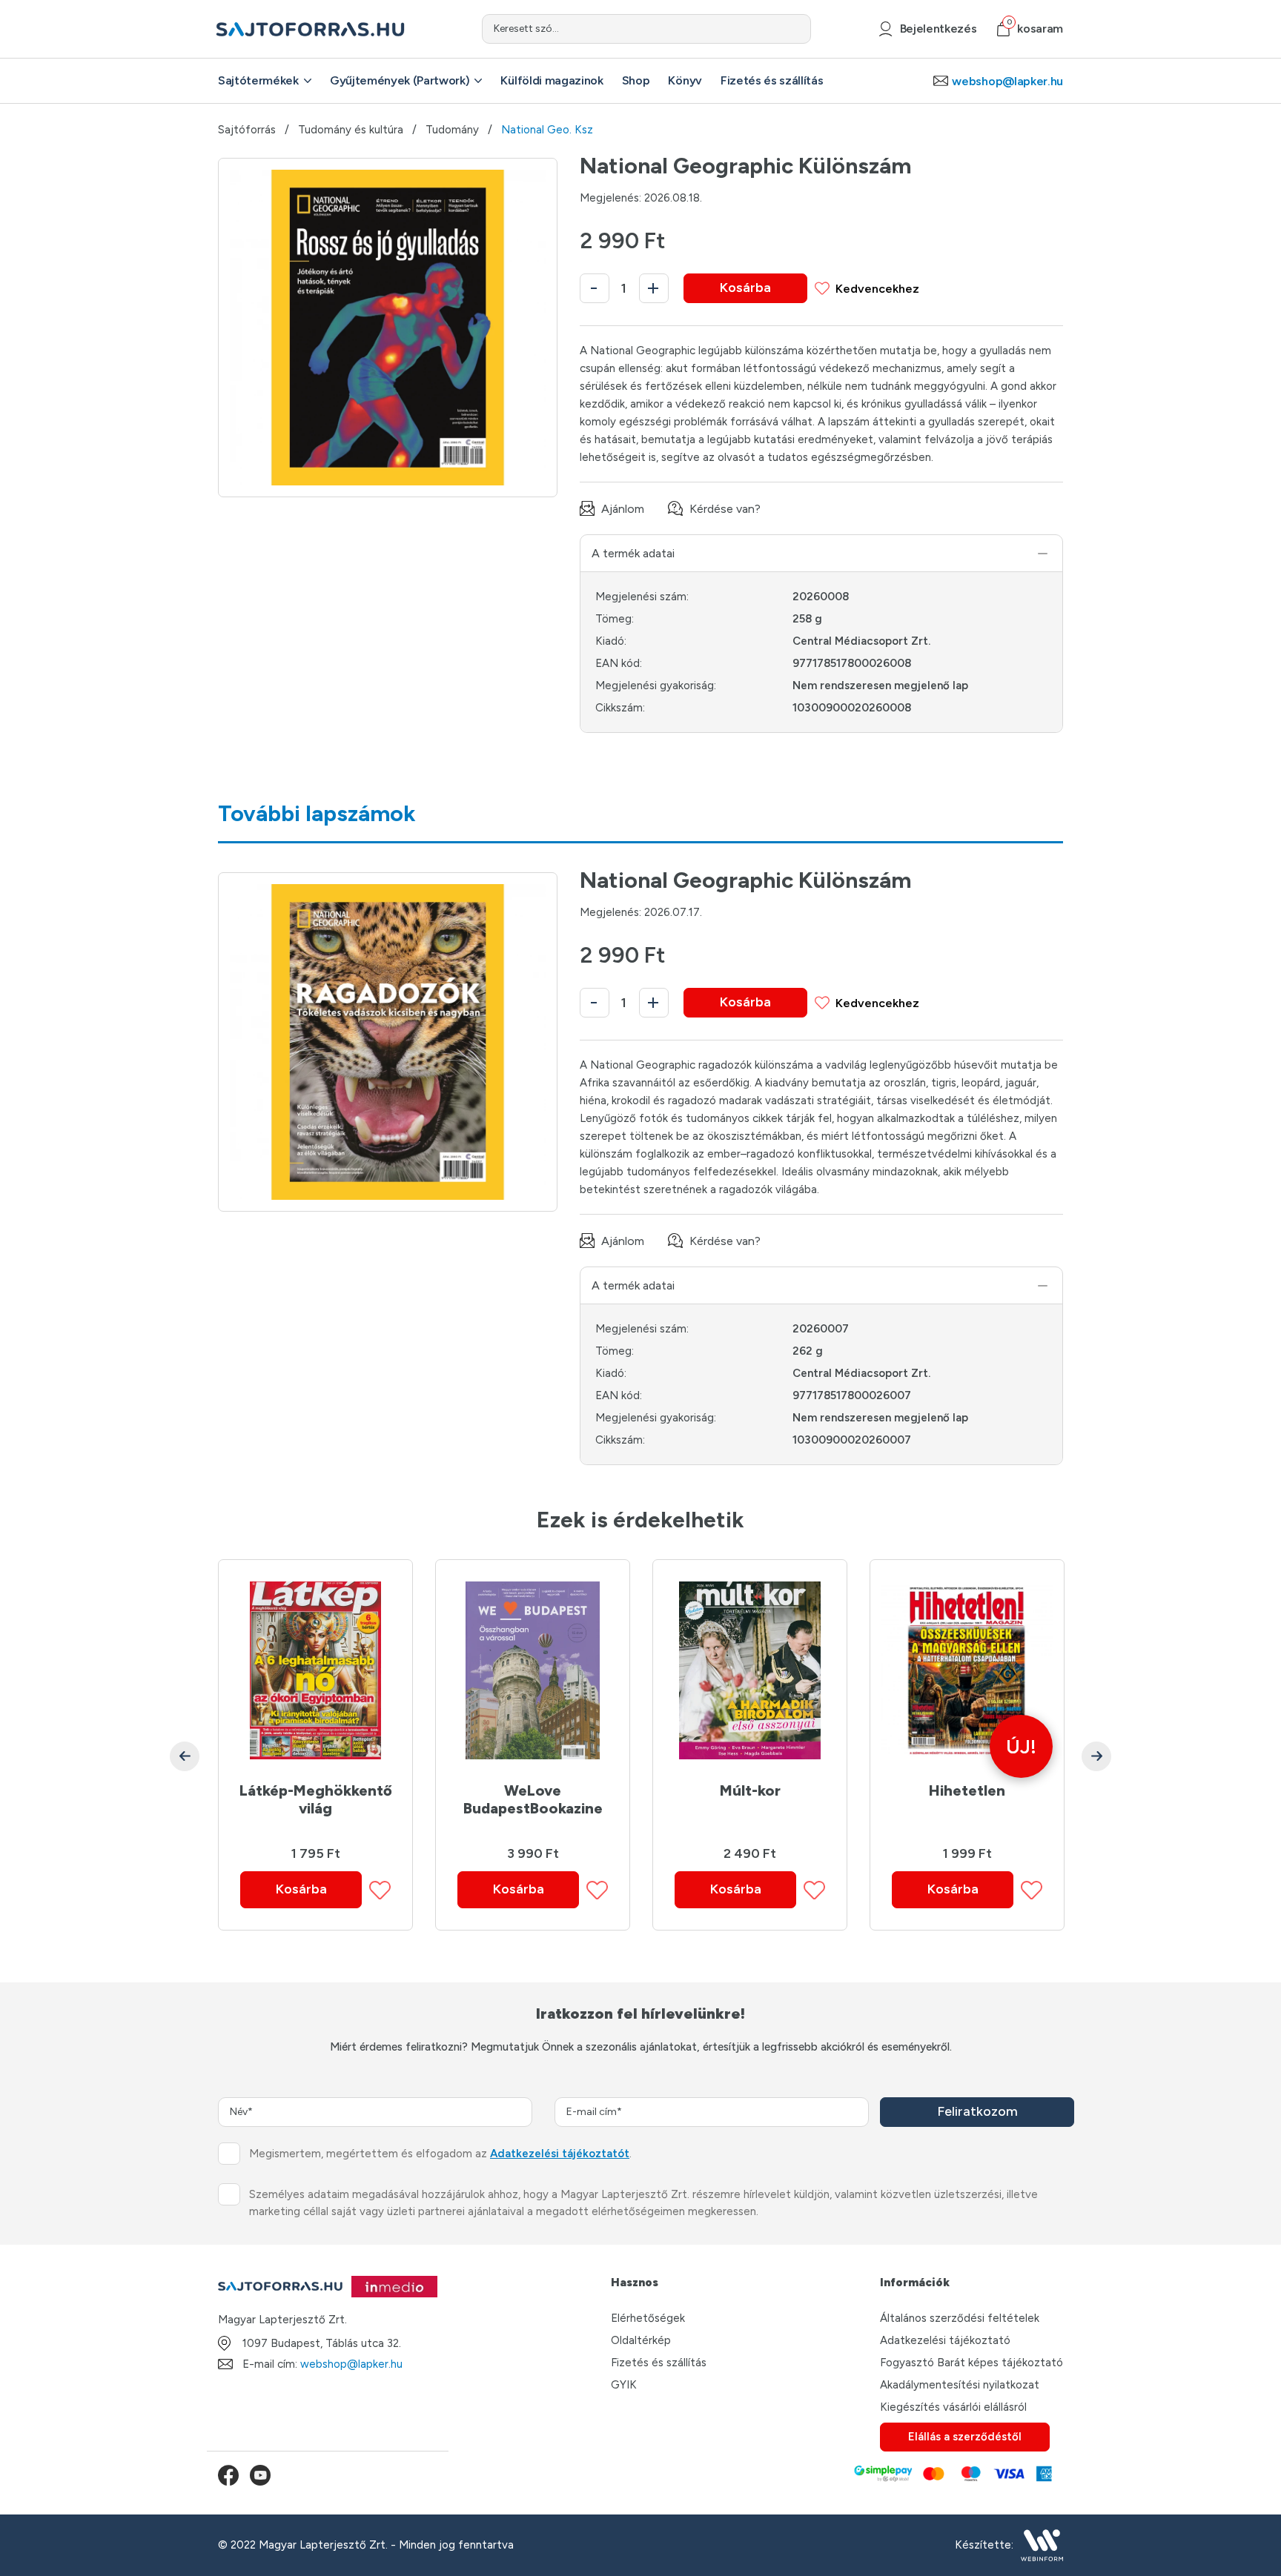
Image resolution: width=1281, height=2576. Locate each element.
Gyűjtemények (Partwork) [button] (400, 80)
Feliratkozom (977, 2111)
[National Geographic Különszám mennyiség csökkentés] (595, 288)
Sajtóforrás (247, 130)
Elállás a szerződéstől (965, 2437)
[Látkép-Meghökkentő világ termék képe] (315, 1670)
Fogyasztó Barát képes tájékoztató (971, 2363)
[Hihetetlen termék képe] (967, 1670)
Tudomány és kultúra (351, 130)
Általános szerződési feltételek (960, 2318)
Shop (636, 80)
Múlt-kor (750, 1790)
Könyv (685, 80)
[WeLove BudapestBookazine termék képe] (533, 1670)
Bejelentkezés (938, 29)
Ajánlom (623, 509)
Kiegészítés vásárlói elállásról (953, 2407)
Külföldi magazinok (552, 80)
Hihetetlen (967, 1790)
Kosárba (745, 288)
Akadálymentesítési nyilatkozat (960, 2385)
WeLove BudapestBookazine (533, 1799)
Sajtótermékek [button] (258, 80)
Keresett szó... (526, 29)
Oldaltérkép (641, 2340)
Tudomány (452, 130)
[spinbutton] (624, 288)
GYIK (624, 2385)
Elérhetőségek (648, 2318)
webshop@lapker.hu (1007, 81)
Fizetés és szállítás (772, 80)
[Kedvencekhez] (380, 1890)
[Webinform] (1042, 2545)
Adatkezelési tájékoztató (945, 2340)
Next (1096, 1756)
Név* (241, 2112)
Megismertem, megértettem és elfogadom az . (440, 2154)
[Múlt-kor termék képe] (750, 1670)
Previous (185, 1756)
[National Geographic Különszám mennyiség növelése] (654, 288)
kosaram (1035, 29)
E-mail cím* (594, 2112)
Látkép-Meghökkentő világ (316, 1799)
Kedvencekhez (877, 289)
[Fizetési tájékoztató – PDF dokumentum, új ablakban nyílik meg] (952, 2475)
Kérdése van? (725, 509)
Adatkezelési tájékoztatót (560, 2154)
